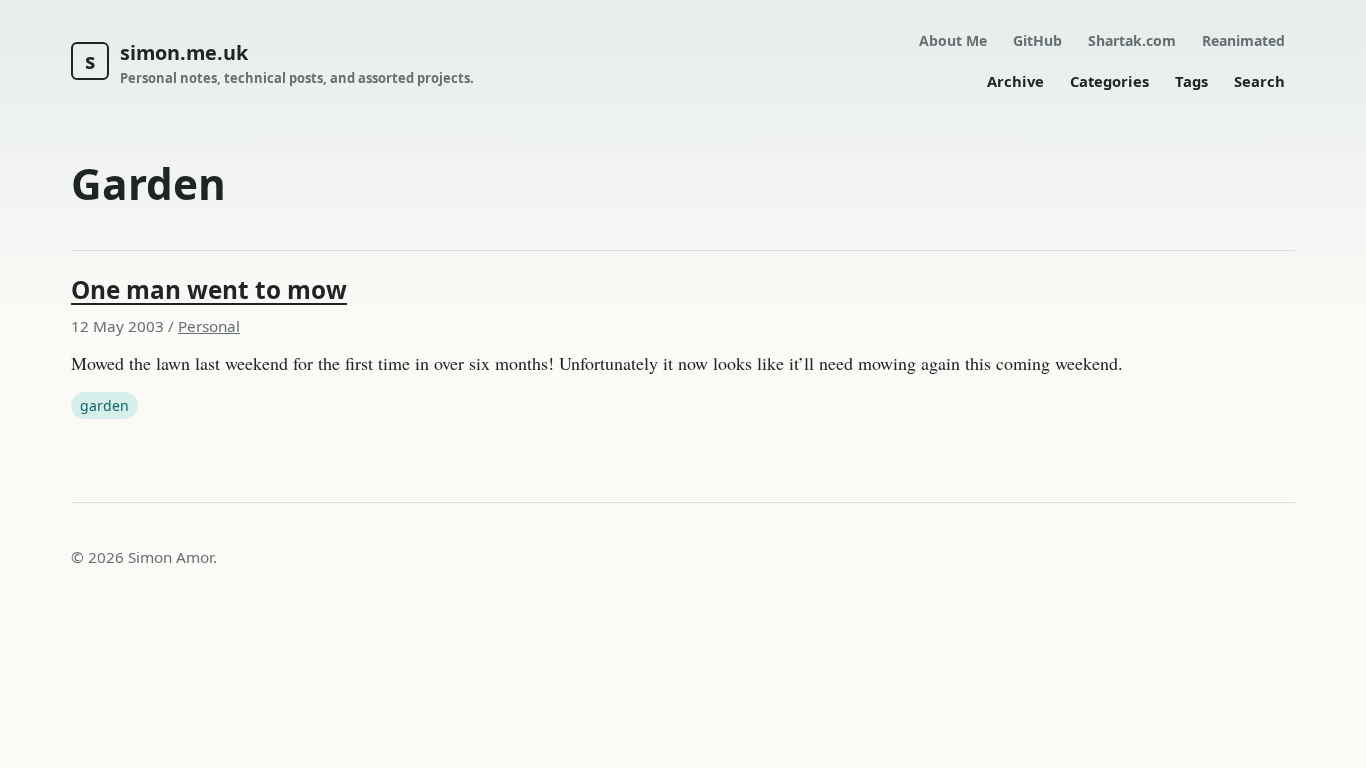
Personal (209, 326)
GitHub (1037, 40)
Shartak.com (1132, 40)
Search (1259, 81)
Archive (1015, 81)
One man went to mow (209, 289)
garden (104, 405)
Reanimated (1243, 40)
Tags (1191, 81)
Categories (1109, 81)
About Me (953, 40)
